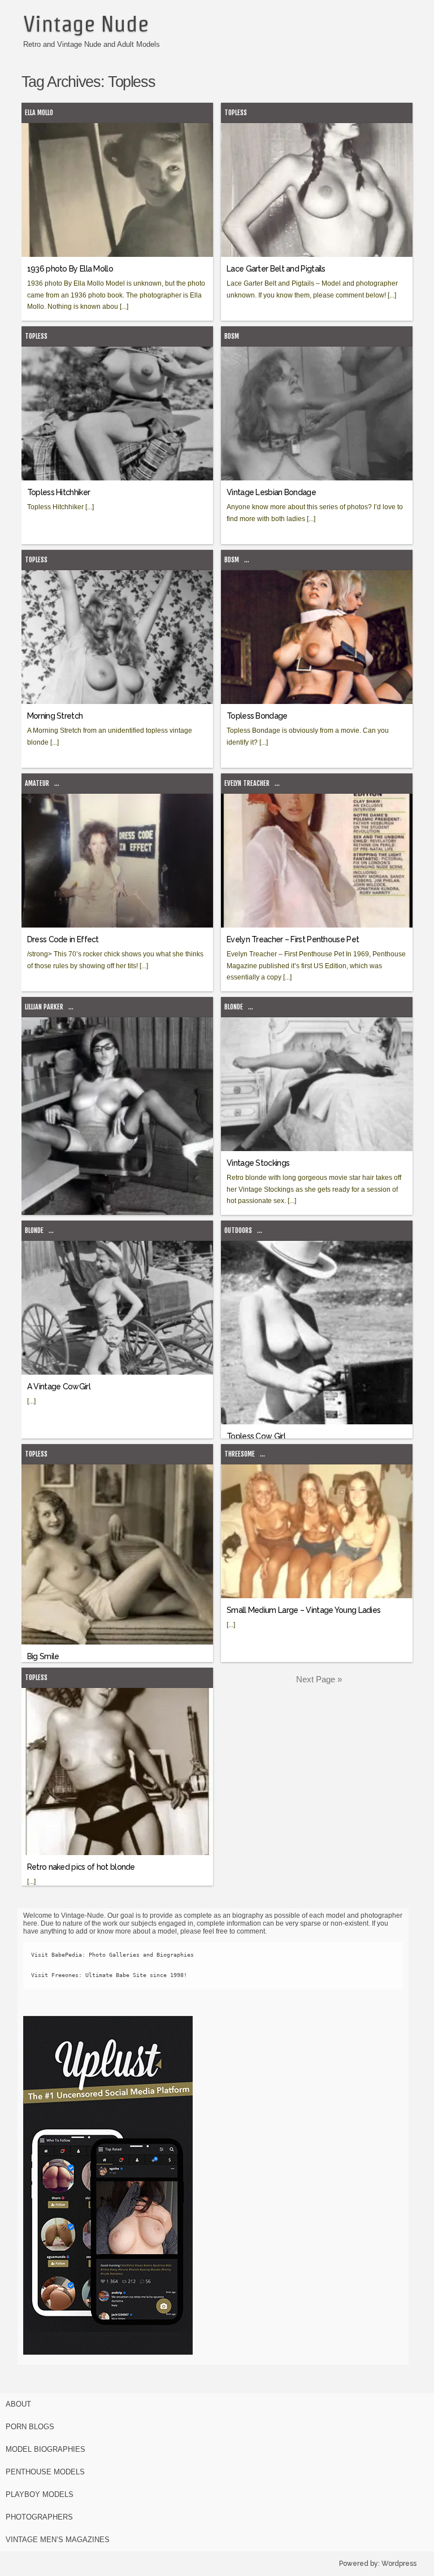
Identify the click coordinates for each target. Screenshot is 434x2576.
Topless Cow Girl (256, 1436)
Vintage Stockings (258, 1163)
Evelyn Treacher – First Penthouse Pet (293, 939)
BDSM (232, 336)
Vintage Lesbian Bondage (271, 492)
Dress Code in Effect (63, 939)
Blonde (234, 1007)
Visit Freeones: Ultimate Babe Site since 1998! (109, 1975)
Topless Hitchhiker (58, 492)
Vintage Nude (86, 24)
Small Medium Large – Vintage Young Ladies (303, 1610)
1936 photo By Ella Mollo (70, 269)
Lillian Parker (44, 1007)
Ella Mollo (39, 113)
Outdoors (238, 1230)
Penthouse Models (45, 2472)
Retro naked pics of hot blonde (81, 1867)
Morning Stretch (55, 716)
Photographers (39, 2517)
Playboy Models (40, 2494)
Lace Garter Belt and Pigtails (276, 269)
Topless (236, 113)
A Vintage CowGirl (59, 1387)
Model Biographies (45, 2449)
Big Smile (43, 1656)
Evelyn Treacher (247, 783)
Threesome (240, 1454)
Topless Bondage (257, 716)
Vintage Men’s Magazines (58, 2540)
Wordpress (399, 2564)
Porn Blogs (30, 2427)
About (18, 2404)
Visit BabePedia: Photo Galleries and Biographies (112, 1955)
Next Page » (319, 1679)
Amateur (37, 783)
